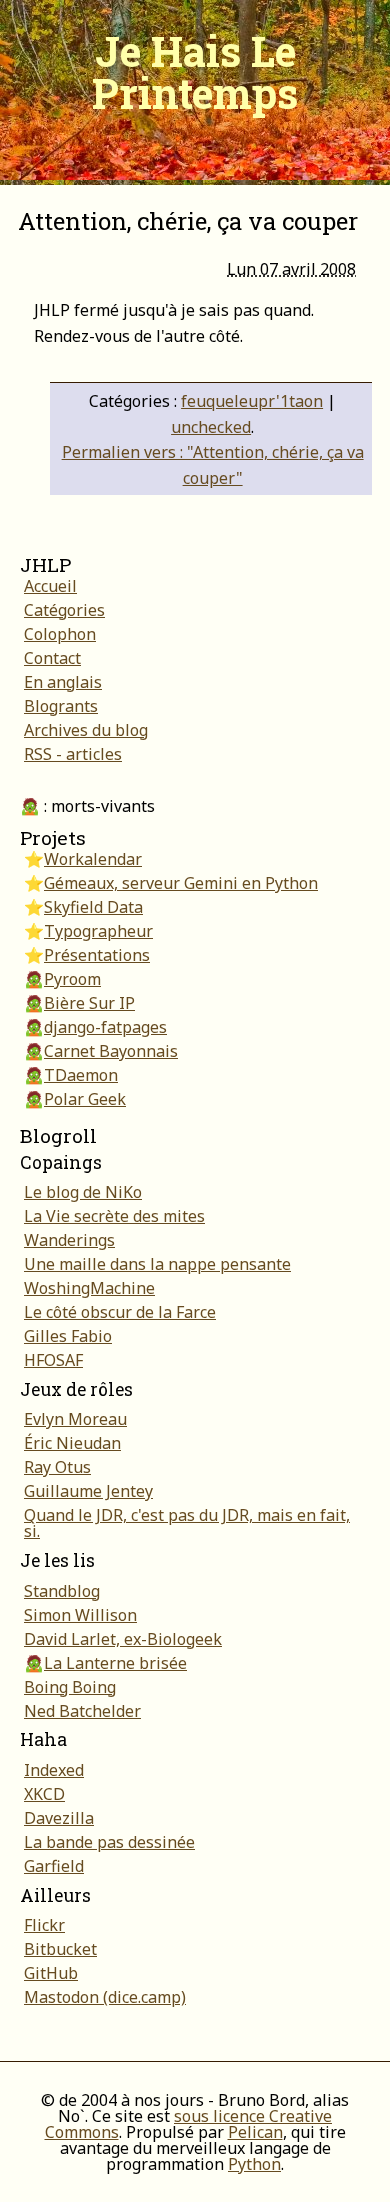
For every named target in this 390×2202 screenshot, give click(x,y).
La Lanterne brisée (115, 1663)
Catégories (64, 610)
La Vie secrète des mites (114, 1216)
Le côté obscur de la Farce (120, 1312)
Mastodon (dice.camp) (105, 1997)
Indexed (54, 1770)
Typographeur (98, 931)
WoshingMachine (89, 1288)
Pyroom (72, 979)
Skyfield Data (93, 907)
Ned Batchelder (82, 1711)
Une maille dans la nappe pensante (157, 1264)
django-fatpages (105, 1027)
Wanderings (69, 1240)
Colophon (60, 634)
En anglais (63, 682)
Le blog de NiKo (83, 1192)
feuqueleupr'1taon (252, 401)
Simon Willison (80, 1615)
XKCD (44, 1794)
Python (254, 2164)
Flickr (44, 1925)
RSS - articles (73, 754)
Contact (52, 658)
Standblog (62, 1591)
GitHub (51, 1973)
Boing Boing (70, 1687)
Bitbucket (60, 1949)
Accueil (50, 586)
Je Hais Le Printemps (195, 71)
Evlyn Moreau (75, 1419)
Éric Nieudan (72, 1443)
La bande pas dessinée (109, 1842)
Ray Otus (57, 1467)
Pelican (255, 2132)
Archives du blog (86, 730)
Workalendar (93, 859)
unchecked (211, 427)
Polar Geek (85, 1099)
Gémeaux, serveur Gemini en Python (181, 883)
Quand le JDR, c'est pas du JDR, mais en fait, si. (187, 1523)
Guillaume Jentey (88, 1491)
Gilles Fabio (68, 1336)
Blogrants (61, 706)
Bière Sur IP (89, 1003)
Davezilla (59, 1818)
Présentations (97, 955)
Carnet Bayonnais (111, 1051)
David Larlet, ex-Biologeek (123, 1639)
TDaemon (81, 1075)
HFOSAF (53, 1360)
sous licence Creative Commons (189, 2124)
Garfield (54, 1866)
